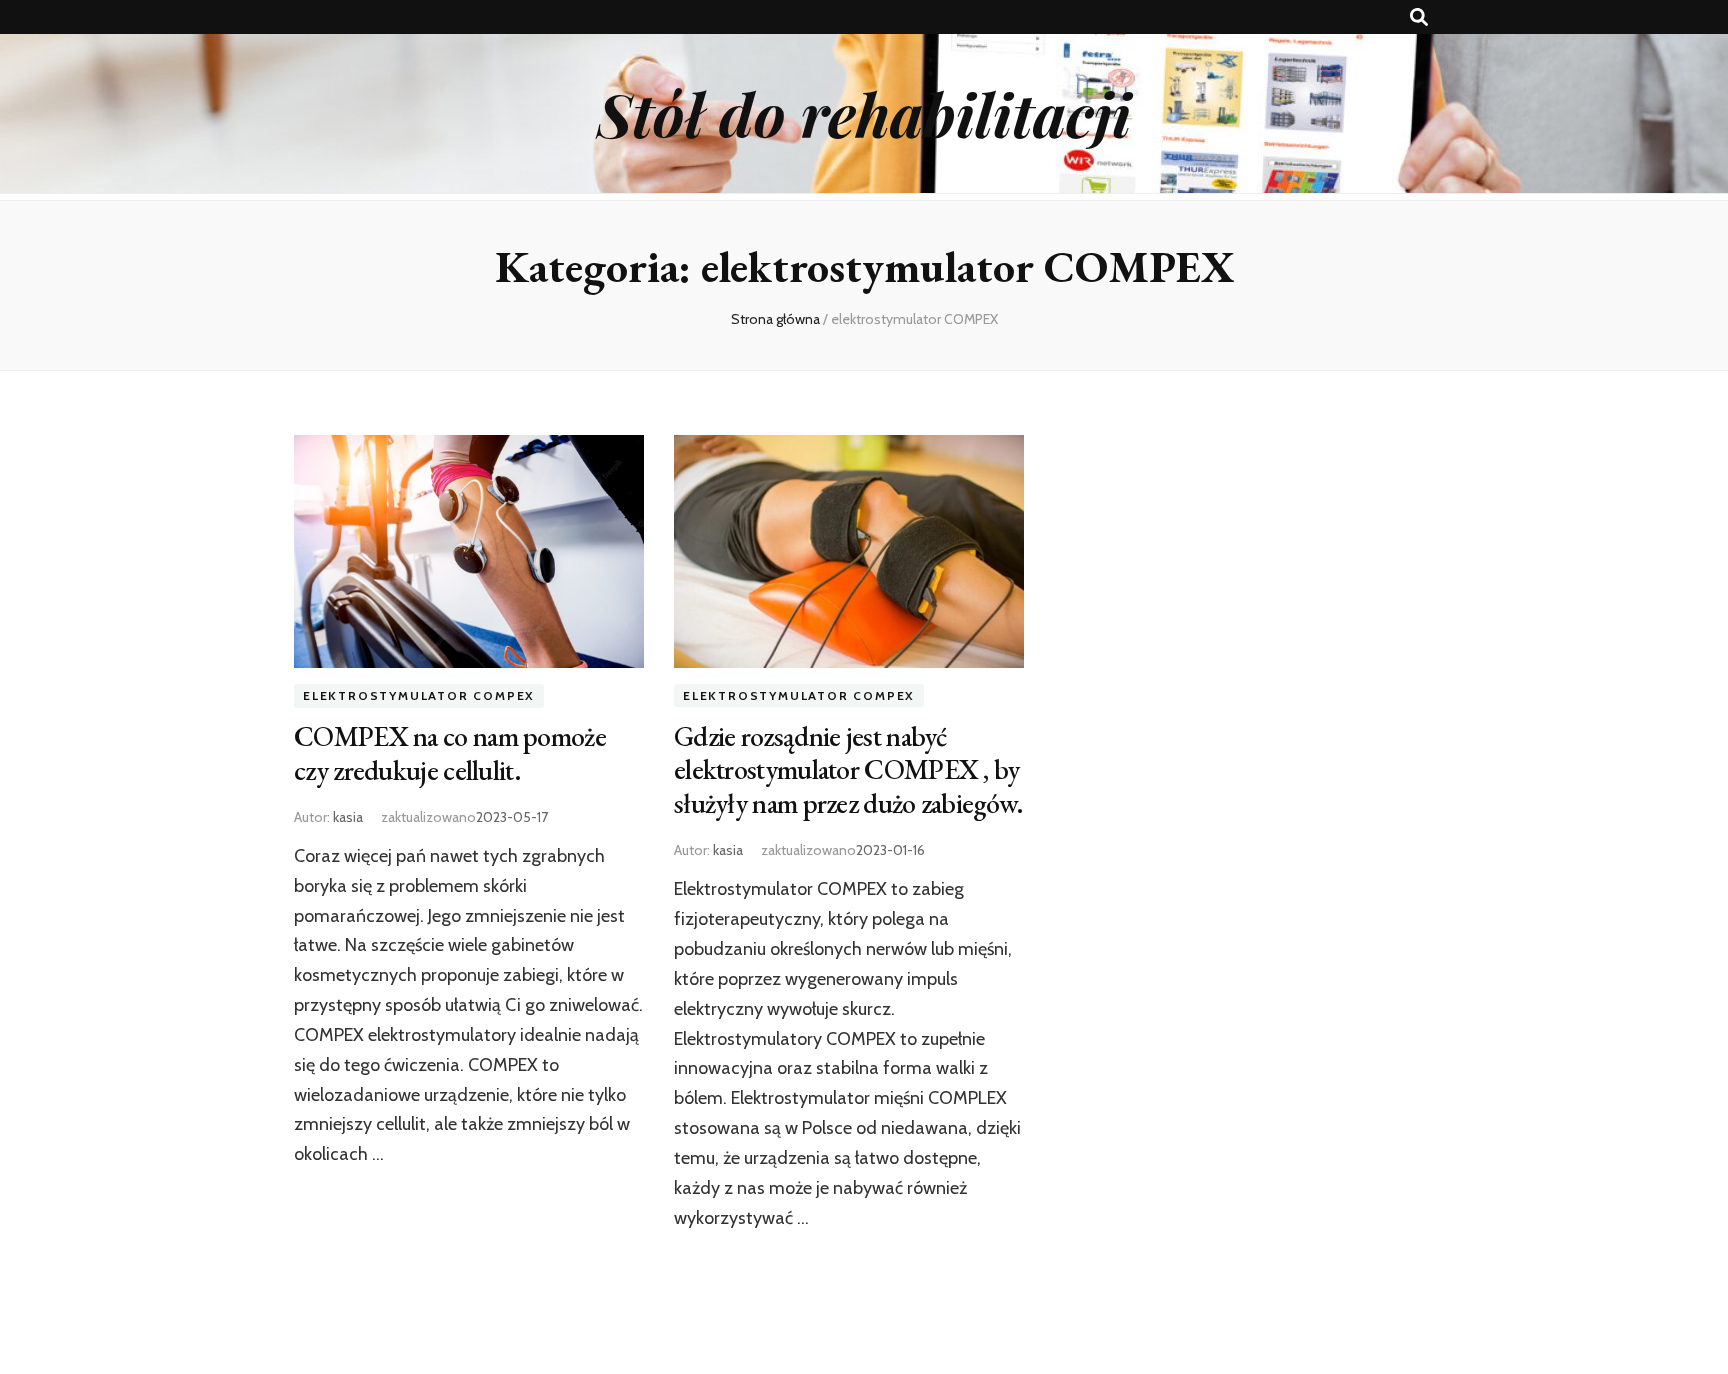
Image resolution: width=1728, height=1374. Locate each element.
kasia (348, 817)
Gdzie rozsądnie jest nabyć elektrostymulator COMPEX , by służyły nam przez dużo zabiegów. (849, 770)
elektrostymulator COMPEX (419, 695)
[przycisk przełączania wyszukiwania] (1419, 17)
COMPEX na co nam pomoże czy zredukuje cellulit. (450, 753)
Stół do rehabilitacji (864, 113)
